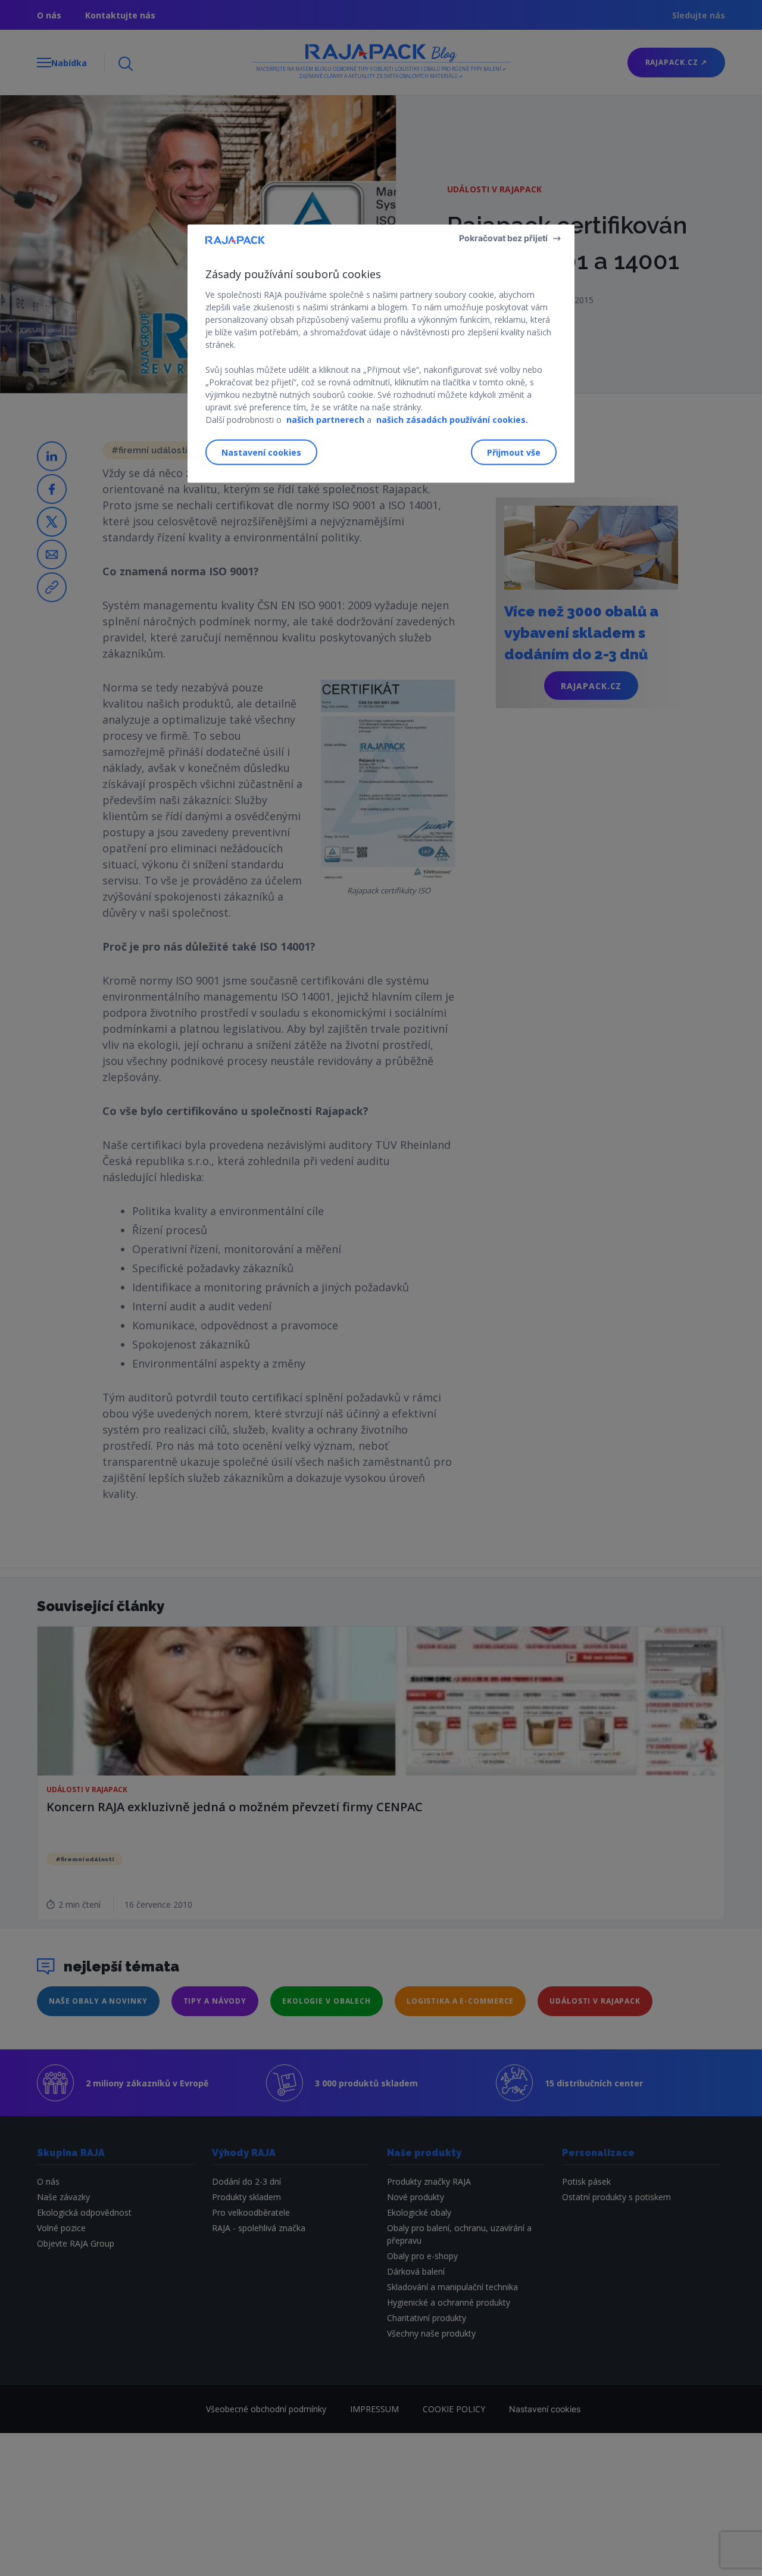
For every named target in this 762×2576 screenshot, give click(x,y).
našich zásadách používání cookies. (452, 419)
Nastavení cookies (261, 452)
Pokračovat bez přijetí (503, 237)
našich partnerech (325, 419)
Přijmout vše (514, 452)
